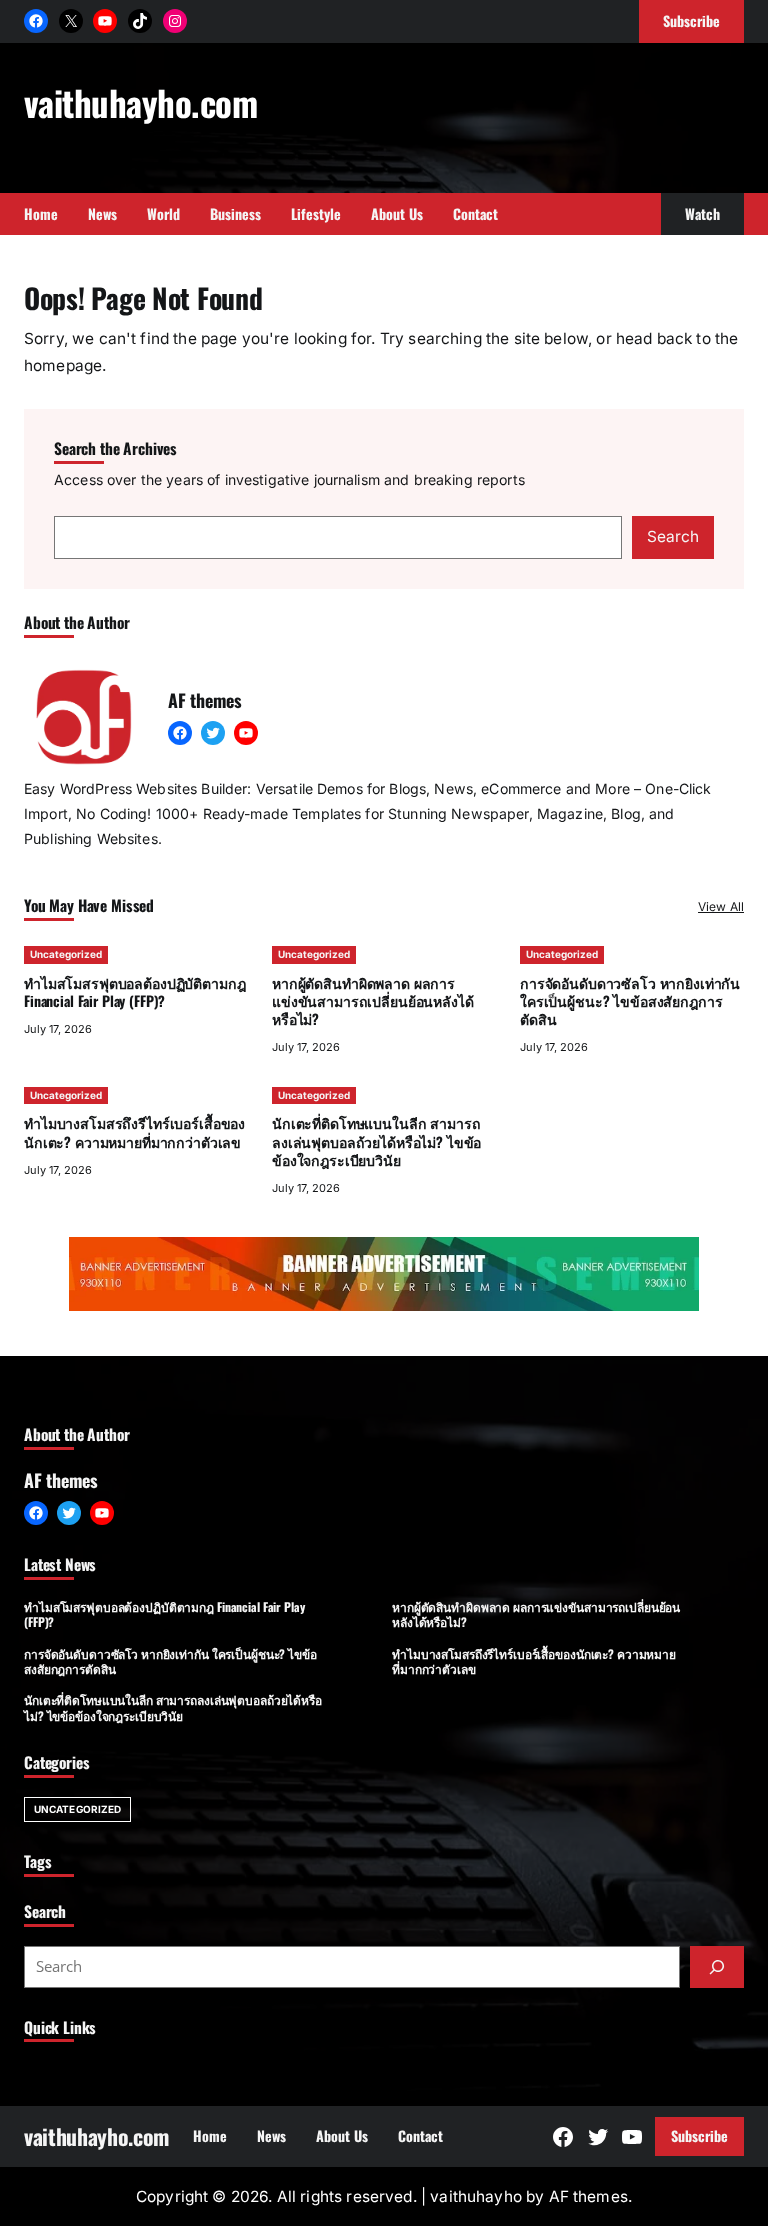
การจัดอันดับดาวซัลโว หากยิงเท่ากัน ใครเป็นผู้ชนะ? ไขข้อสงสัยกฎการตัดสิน (630, 1000)
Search (673, 536)
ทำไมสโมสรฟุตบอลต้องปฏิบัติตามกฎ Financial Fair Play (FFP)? (134, 991)
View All (721, 906)
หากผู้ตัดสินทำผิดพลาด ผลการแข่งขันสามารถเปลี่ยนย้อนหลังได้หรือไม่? (373, 1000)
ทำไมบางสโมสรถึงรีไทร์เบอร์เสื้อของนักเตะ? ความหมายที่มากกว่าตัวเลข (134, 1131)
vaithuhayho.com (140, 102)
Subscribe (699, 2135)
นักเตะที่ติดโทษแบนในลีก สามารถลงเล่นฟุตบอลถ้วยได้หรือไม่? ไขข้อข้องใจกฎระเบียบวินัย (376, 1140)
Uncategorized (66, 954)
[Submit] (717, 1967)
